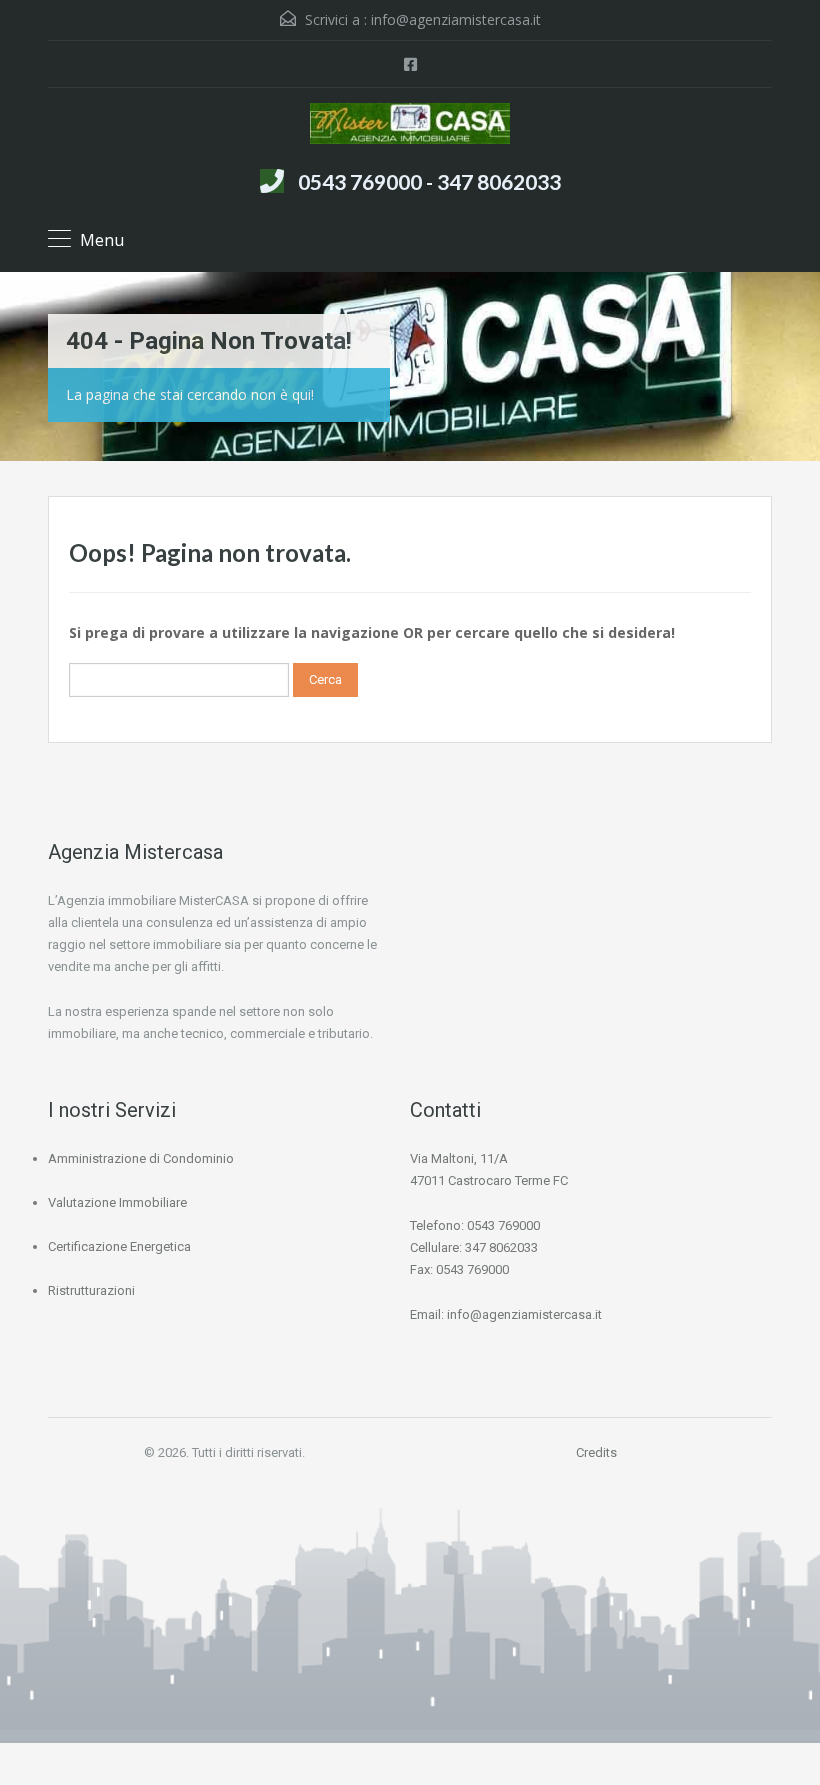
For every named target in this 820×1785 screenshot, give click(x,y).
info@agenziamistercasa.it (456, 19)
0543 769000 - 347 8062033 (429, 181)
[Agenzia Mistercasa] (410, 126)
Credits (596, 1452)
